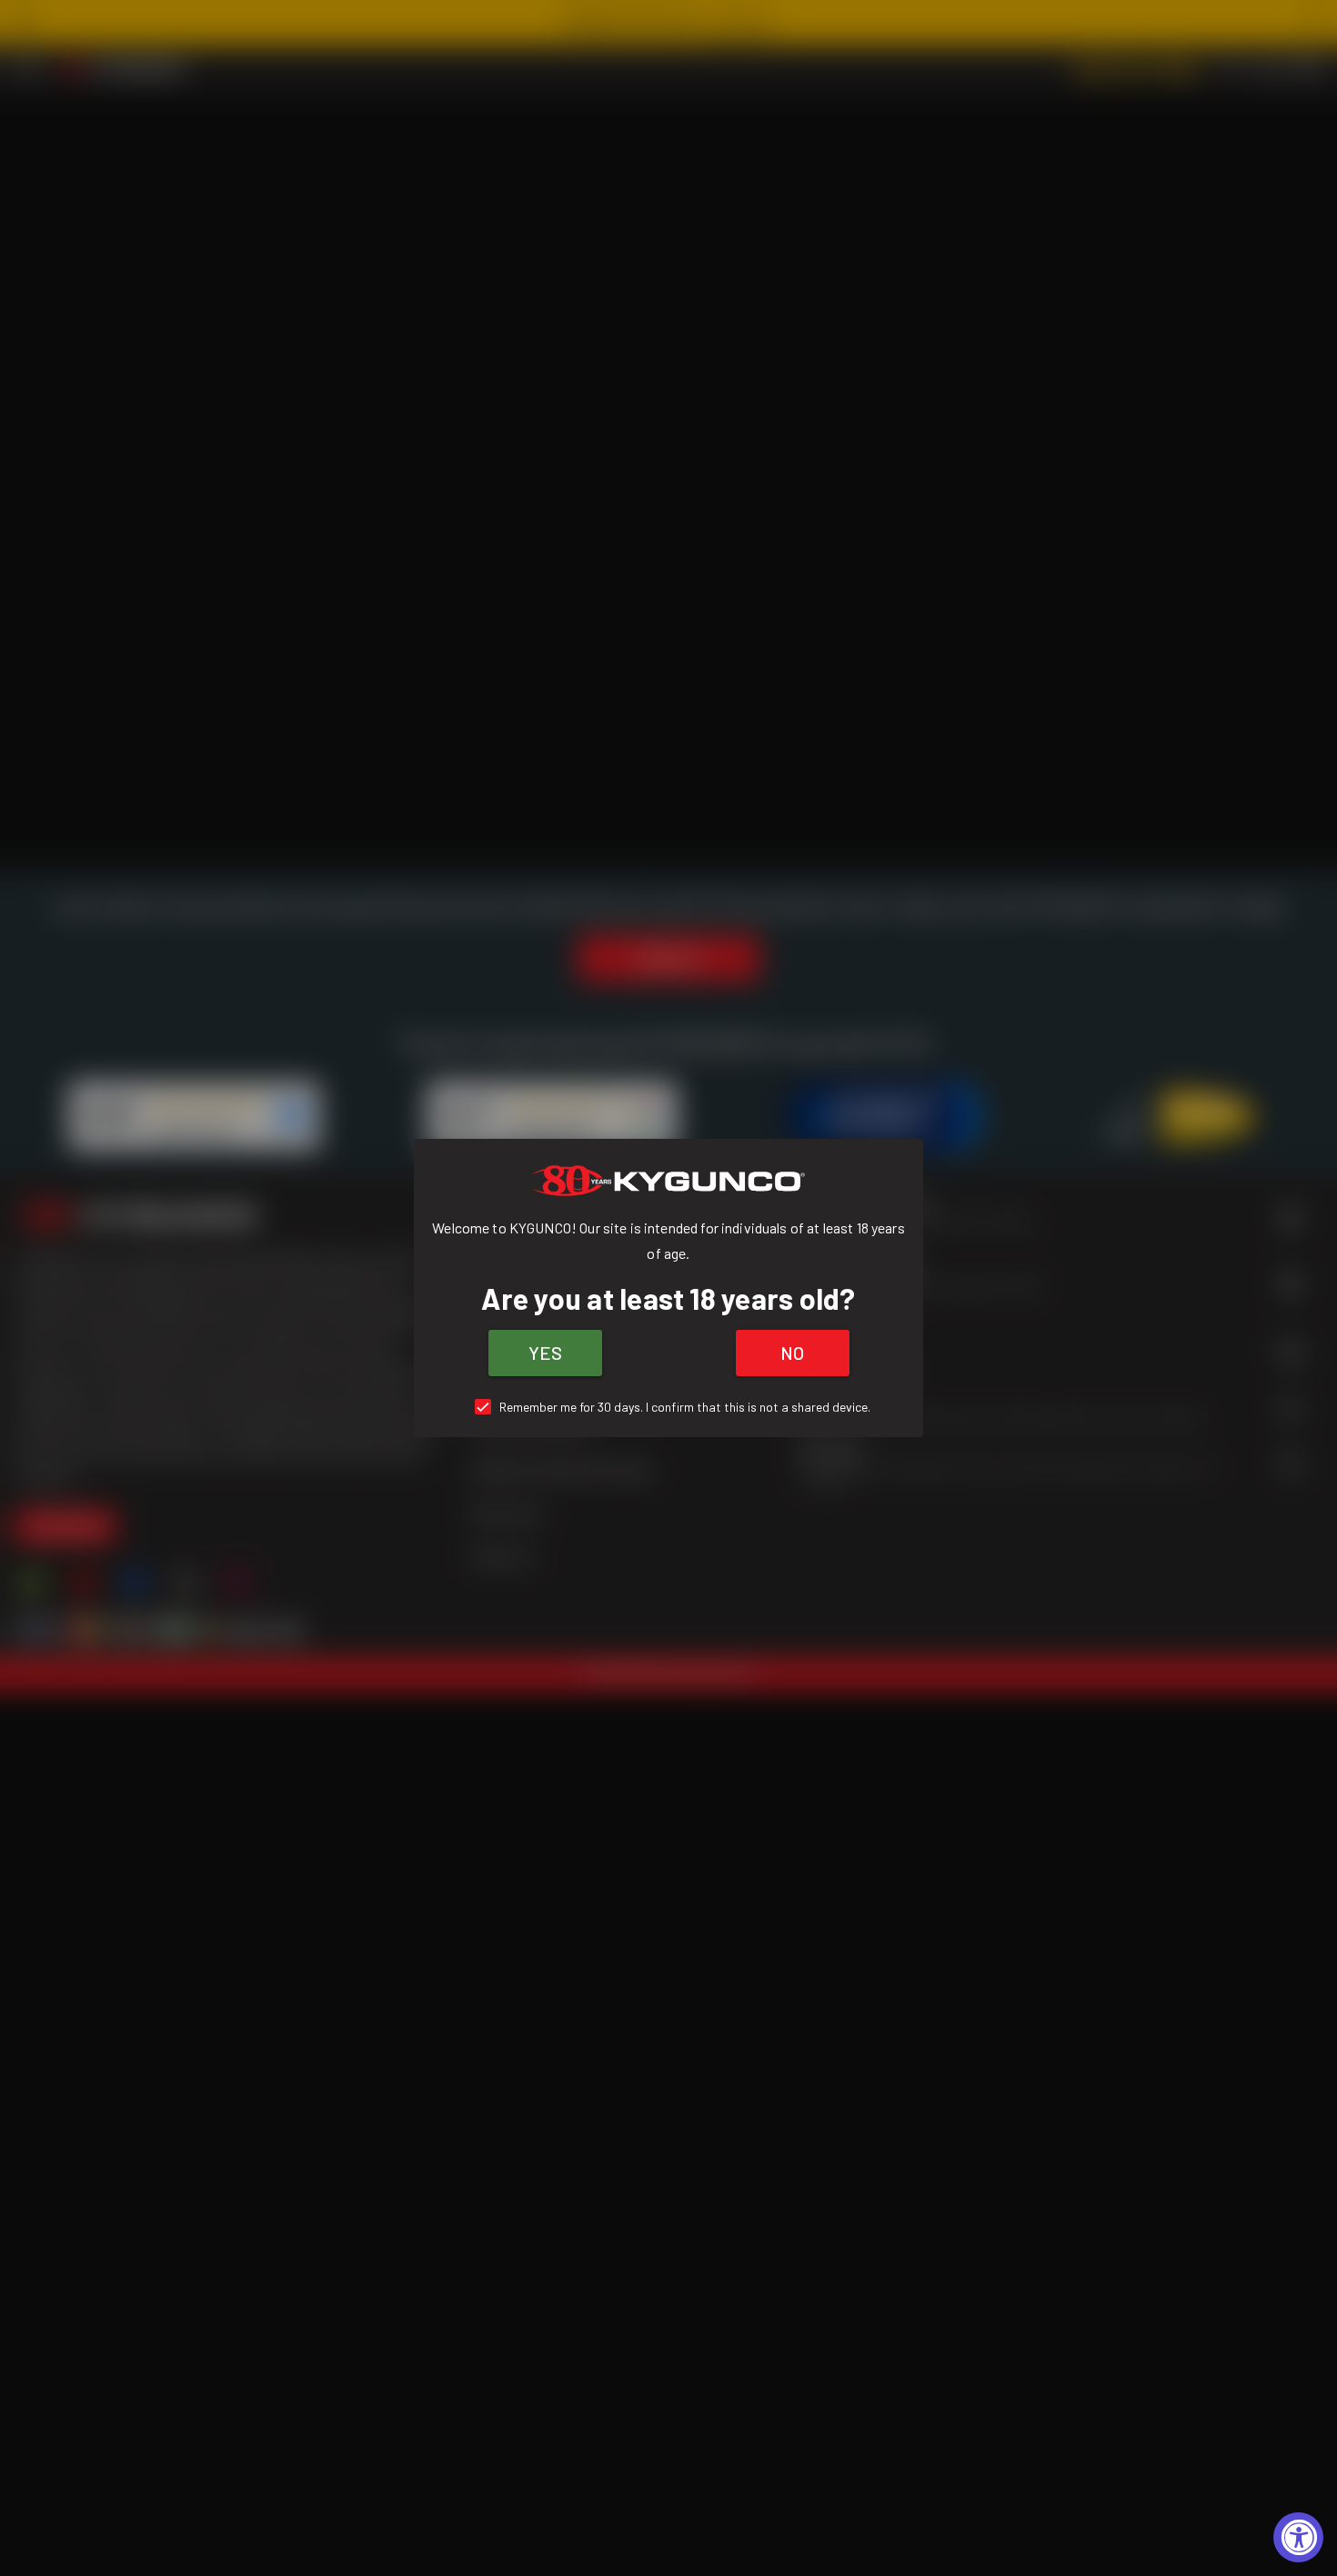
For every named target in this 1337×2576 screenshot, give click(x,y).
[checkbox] (669, 1407)
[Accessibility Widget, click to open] (1298, 2537)
